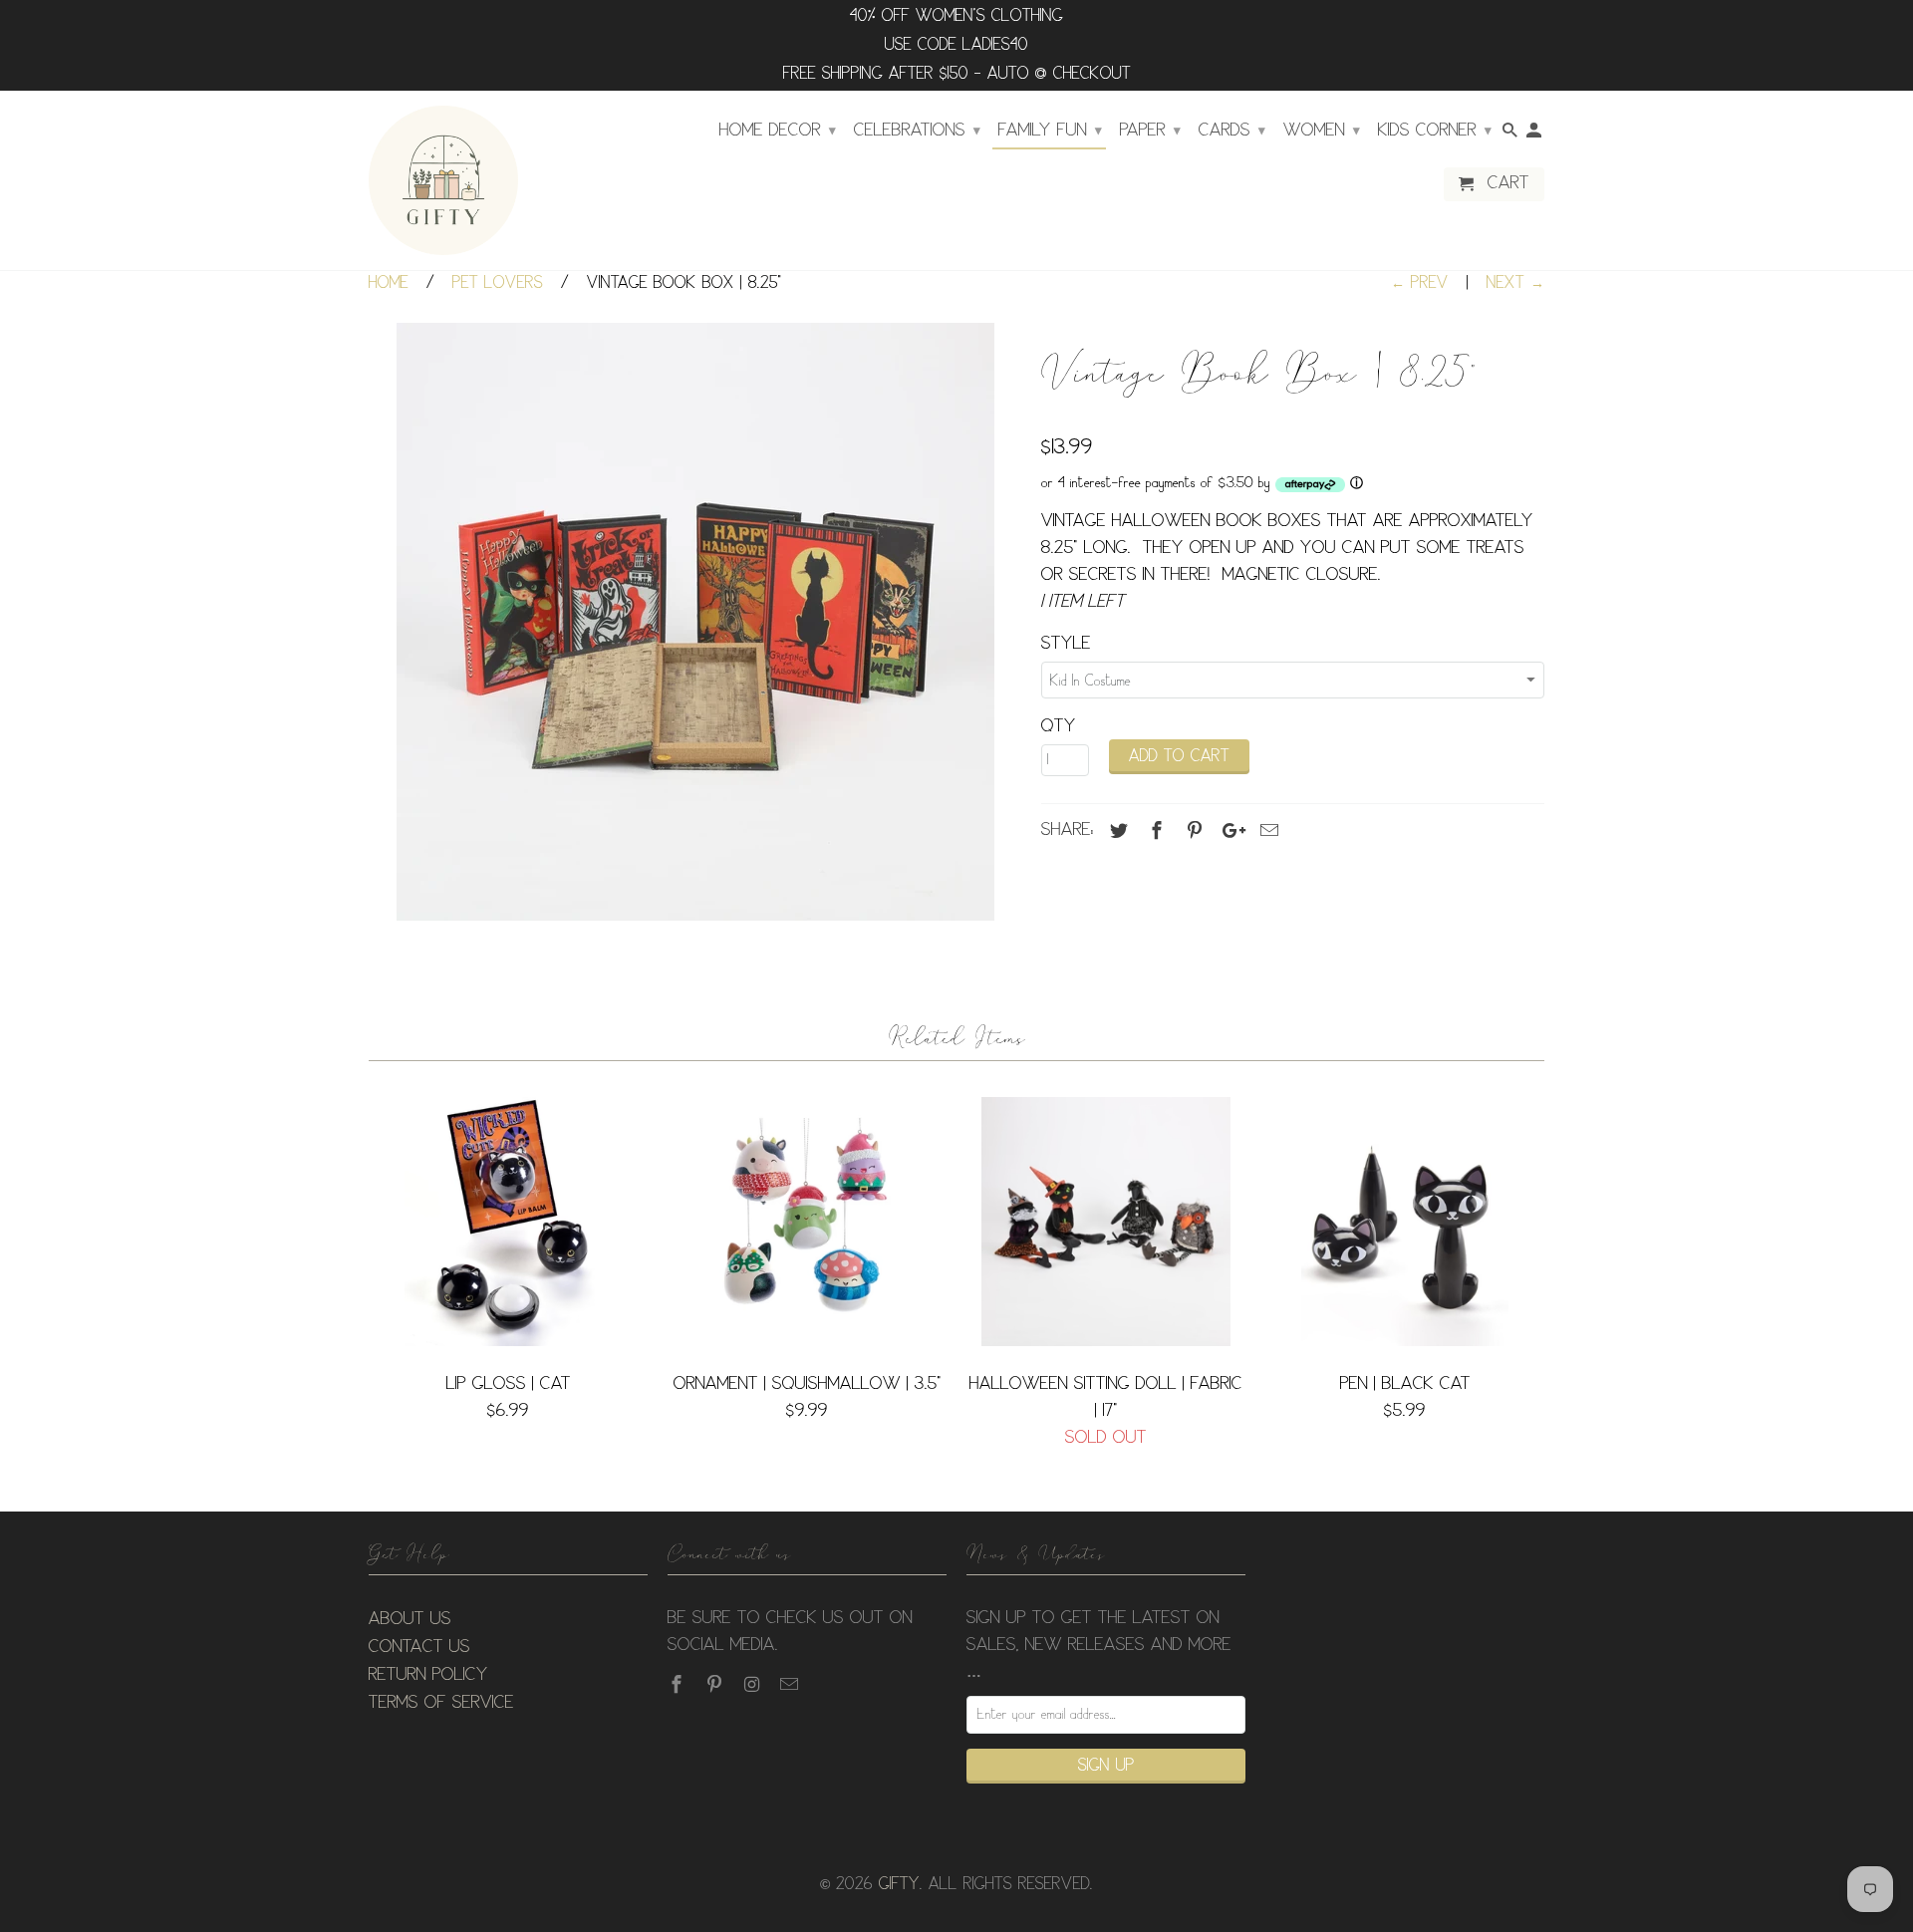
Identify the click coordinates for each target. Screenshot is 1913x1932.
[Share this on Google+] (1229, 831)
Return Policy (428, 1675)
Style (1066, 644)
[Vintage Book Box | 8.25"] (695, 622)
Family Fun (1050, 131)
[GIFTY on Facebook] (679, 1685)
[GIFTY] (443, 180)
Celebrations (917, 131)
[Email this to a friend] (1266, 831)
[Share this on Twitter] (1116, 831)
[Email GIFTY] (791, 1685)
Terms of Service (441, 1703)
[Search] (1511, 135)
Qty (1059, 726)
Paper (1150, 131)
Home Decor (778, 131)
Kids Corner (1435, 131)
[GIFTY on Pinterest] (716, 1685)
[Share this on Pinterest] (1192, 831)
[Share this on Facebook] (1154, 831)
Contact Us (419, 1647)
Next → (1515, 283)
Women (1322, 131)
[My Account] (1535, 135)
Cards (1232, 131)
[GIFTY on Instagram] (754, 1685)
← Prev (1420, 283)
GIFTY (899, 1885)
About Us (410, 1619)
